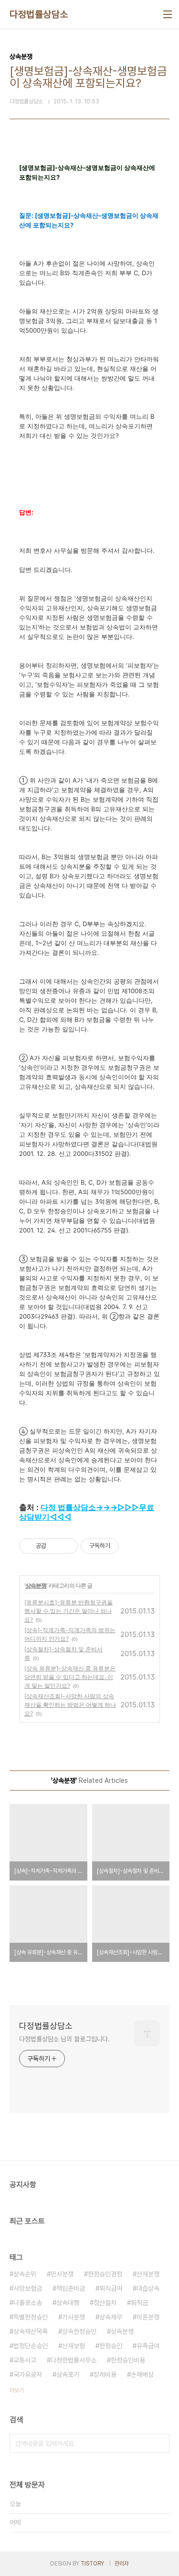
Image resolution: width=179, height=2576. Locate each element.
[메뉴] (168, 14)
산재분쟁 (148, 2274)
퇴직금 (139, 2303)
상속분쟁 (36, 1585)
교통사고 (25, 2360)
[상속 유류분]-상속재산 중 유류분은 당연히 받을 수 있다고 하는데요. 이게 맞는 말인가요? (70, 1677)
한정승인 (111, 2346)
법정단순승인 (31, 2346)
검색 (160, 2443)
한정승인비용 (128, 2360)
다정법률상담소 (39, 14)
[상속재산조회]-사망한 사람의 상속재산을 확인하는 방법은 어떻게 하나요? (70, 1705)
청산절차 (105, 2303)
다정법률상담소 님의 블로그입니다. (64, 2039)
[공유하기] (55, 1546)
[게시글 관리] (67, 1546)
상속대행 (68, 2303)
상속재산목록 (31, 2331)
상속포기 (68, 2374)
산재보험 (74, 2346)
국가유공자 (28, 2374)
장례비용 (105, 2374)
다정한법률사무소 (74, 2360)
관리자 (122, 2564)
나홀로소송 (28, 2303)
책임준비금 (71, 2288)
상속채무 (111, 2317)
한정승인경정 (105, 2274)
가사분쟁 (74, 2317)
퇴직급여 (111, 2288)
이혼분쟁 (148, 2317)
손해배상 (142, 2374)
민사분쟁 (62, 2274)
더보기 (17, 2390)
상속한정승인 (79, 2331)
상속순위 (25, 2274)
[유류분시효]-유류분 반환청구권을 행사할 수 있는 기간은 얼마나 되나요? (68, 1611)
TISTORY (92, 2564)
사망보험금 (28, 2288)
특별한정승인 (31, 2317)
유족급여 (148, 2346)
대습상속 (148, 2288)
